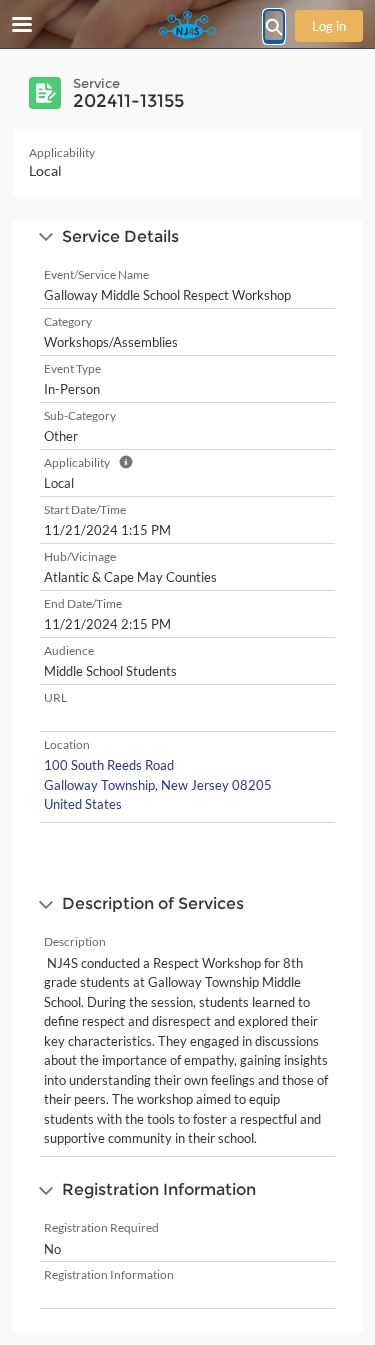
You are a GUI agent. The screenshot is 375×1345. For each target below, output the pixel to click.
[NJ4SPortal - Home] (188, 25)
